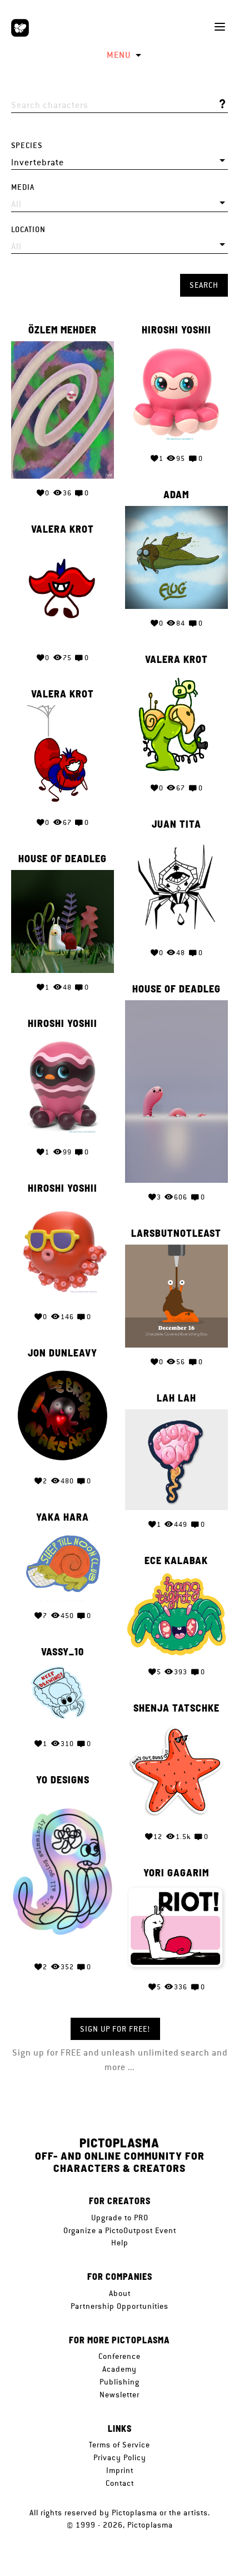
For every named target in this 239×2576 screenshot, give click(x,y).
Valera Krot (63, 529)
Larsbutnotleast (176, 1233)
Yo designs (63, 1780)
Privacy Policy (120, 2457)
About (120, 2293)
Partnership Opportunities (120, 2306)
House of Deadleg (63, 859)
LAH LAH (176, 1398)
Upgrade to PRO (120, 2218)
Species (27, 146)
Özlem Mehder (63, 330)
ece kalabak (176, 1561)
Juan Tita (176, 824)
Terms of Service (120, 2445)
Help (120, 2243)
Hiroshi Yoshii (176, 330)
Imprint (120, 2470)
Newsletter (120, 2395)
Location (28, 230)
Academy (120, 2369)
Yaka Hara (63, 1517)
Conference (120, 2356)
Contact (120, 2483)
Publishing (120, 2382)
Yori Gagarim (176, 1873)
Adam (176, 495)
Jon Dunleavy (63, 1353)
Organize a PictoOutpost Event (120, 2230)
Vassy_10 (63, 1652)
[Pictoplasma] (20, 28)
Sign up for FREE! (115, 2029)
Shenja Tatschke (176, 1708)
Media (23, 187)
